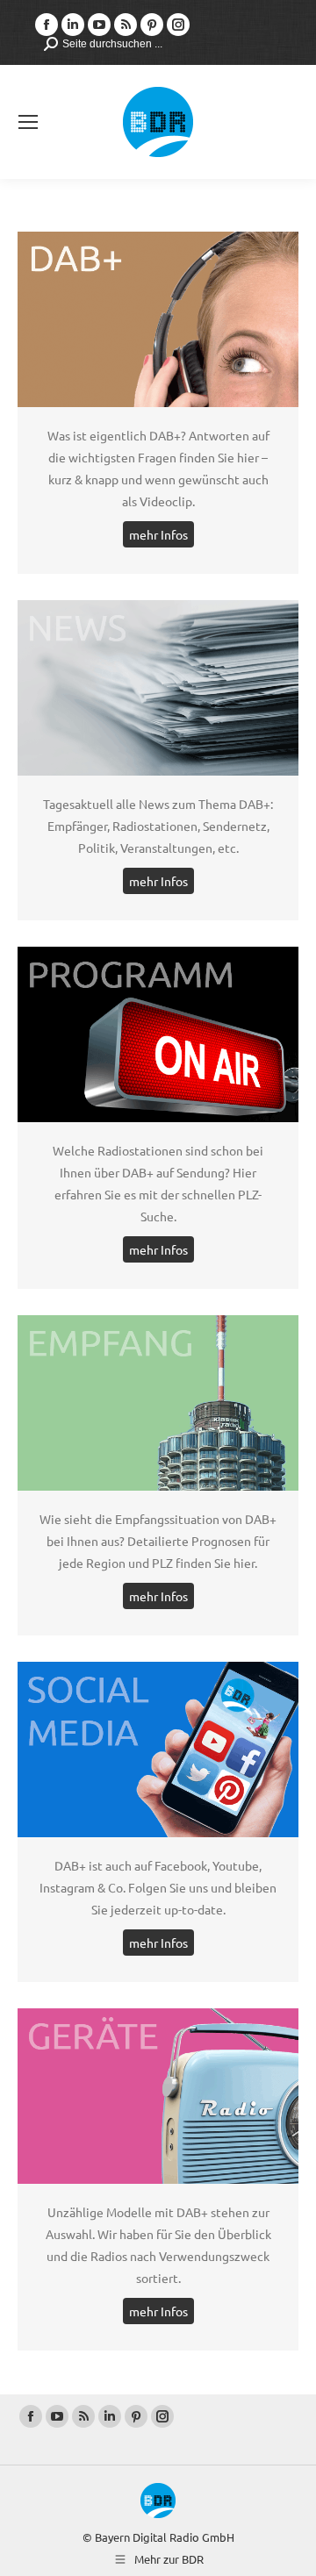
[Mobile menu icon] (28, 122)
